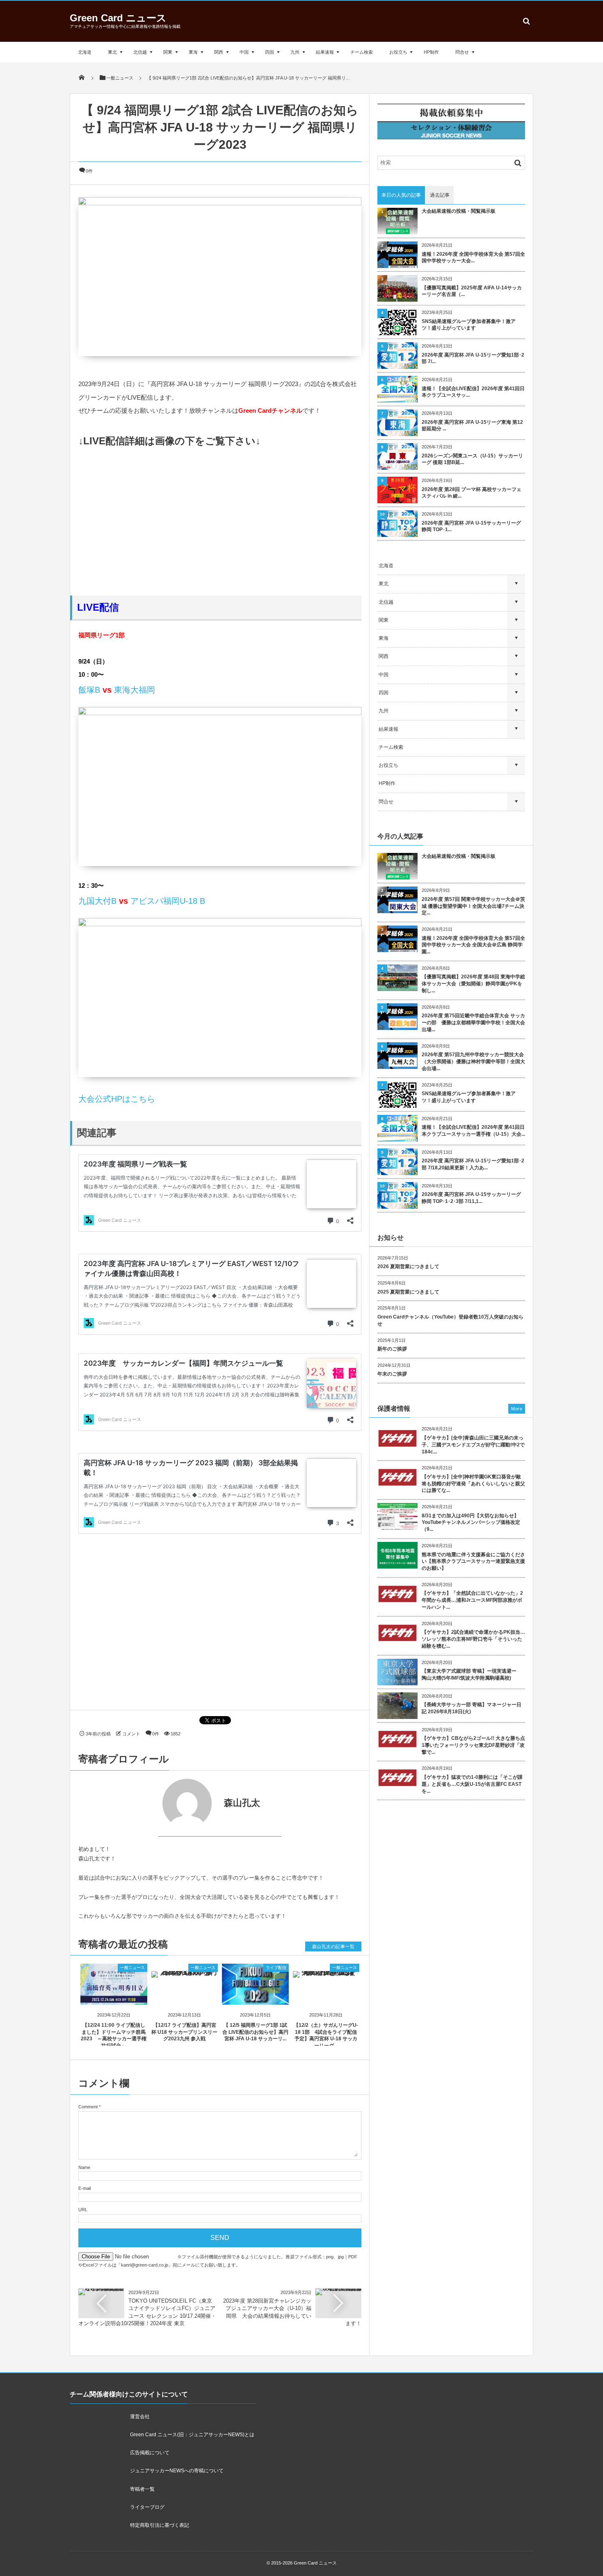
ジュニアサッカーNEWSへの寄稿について (177, 2471)
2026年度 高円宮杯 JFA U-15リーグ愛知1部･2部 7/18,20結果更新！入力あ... (473, 1164)
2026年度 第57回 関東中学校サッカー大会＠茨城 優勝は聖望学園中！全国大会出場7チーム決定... (473, 906)
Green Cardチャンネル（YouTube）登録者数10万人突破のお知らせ (450, 1320)
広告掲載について (150, 2453)
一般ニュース (132, 1968)
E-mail (85, 2188)
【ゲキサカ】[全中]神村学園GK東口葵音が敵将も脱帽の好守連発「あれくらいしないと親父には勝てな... (473, 1484)
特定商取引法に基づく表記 (160, 2525)
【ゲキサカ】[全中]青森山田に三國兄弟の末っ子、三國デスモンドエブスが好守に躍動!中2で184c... (473, 1445)
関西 (219, 52)
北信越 (140, 52)
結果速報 (325, 52)
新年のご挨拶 (392, 1349)
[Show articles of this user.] (149, 1803)
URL (83, 2210)
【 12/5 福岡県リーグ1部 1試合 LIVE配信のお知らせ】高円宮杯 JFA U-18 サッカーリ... (255, 2032)
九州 (295, 52)
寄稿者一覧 (142, 2489)
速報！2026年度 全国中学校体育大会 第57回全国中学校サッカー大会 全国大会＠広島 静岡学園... (473, 945)
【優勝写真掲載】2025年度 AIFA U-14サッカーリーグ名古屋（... (472, 291)
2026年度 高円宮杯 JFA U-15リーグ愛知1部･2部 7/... (473, 358)
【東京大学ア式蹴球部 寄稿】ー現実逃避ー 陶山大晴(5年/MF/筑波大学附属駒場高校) (472, 1675)
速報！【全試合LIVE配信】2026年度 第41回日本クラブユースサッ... (473, 392)
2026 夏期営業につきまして (408, 1266)
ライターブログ (147, 2507)
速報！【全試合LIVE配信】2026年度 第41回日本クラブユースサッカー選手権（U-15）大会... (473, 1131)
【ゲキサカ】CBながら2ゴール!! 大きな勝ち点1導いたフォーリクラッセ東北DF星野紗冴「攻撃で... (473, 1745)
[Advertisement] (220, 522)
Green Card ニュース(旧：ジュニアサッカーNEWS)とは (192, 2435)
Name (84, 2167)
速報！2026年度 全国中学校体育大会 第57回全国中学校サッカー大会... (473, 258)
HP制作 (431, 52)
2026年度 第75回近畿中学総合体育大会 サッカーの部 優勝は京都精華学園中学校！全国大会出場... (473, 1023)
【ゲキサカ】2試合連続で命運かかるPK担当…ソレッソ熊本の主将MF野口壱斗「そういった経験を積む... (473, 1639)
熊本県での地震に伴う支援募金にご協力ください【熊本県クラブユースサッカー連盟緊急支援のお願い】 (473, 1562)
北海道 (85, 52)
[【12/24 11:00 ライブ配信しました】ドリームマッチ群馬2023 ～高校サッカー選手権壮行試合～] (114, 1998)
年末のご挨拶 (392, 1374)
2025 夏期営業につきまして (408, 1292)
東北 (112, 52)
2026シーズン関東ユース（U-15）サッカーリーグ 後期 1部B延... (472, 459)
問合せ (462, 52)
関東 (168, 52)
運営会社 (140, 2417)
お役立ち (398, 52)
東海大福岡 (135, 690)
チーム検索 (362, 52)
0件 (89, 171)
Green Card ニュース (118, 18)
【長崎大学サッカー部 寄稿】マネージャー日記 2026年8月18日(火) (472, 1708)
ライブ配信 (276, 1968)
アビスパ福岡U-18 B (168, 901)
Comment (88, 2107)
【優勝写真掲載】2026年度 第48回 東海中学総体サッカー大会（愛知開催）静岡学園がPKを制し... (473, 984)
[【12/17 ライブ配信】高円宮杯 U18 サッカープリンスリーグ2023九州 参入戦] (185, 1970)
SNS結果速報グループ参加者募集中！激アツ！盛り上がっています (469, 325)
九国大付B (97, 901)
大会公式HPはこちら (117, 1099)
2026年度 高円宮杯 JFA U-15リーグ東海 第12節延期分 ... (472, 426)
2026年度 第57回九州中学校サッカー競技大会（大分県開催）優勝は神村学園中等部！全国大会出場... (473, 1062)
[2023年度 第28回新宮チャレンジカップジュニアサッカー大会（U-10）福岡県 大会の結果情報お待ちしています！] (338, 2291)
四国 (270, 52)
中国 (244, 52)
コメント (131, 1734)
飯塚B (89, 690)
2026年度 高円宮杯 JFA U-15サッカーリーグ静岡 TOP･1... (471, 526)
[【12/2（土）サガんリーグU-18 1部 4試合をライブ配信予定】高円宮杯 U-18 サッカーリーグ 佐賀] (326, 1970)
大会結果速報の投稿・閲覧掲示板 (459, 211)
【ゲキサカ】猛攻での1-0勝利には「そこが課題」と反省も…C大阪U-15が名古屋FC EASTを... (472, 1784)
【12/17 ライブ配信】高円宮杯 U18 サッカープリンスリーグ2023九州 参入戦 (184, 2032)
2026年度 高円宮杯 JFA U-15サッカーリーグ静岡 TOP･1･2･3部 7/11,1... (471, 1198)
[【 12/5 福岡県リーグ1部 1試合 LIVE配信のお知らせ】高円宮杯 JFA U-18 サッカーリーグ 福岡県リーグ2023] (255, 1998)
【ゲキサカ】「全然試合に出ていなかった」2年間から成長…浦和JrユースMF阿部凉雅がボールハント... (472, 1600)
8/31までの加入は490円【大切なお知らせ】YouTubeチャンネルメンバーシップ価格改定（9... (471, 1523)
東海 (193, 52)
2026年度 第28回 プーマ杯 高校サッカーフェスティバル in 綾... (472, 493)
